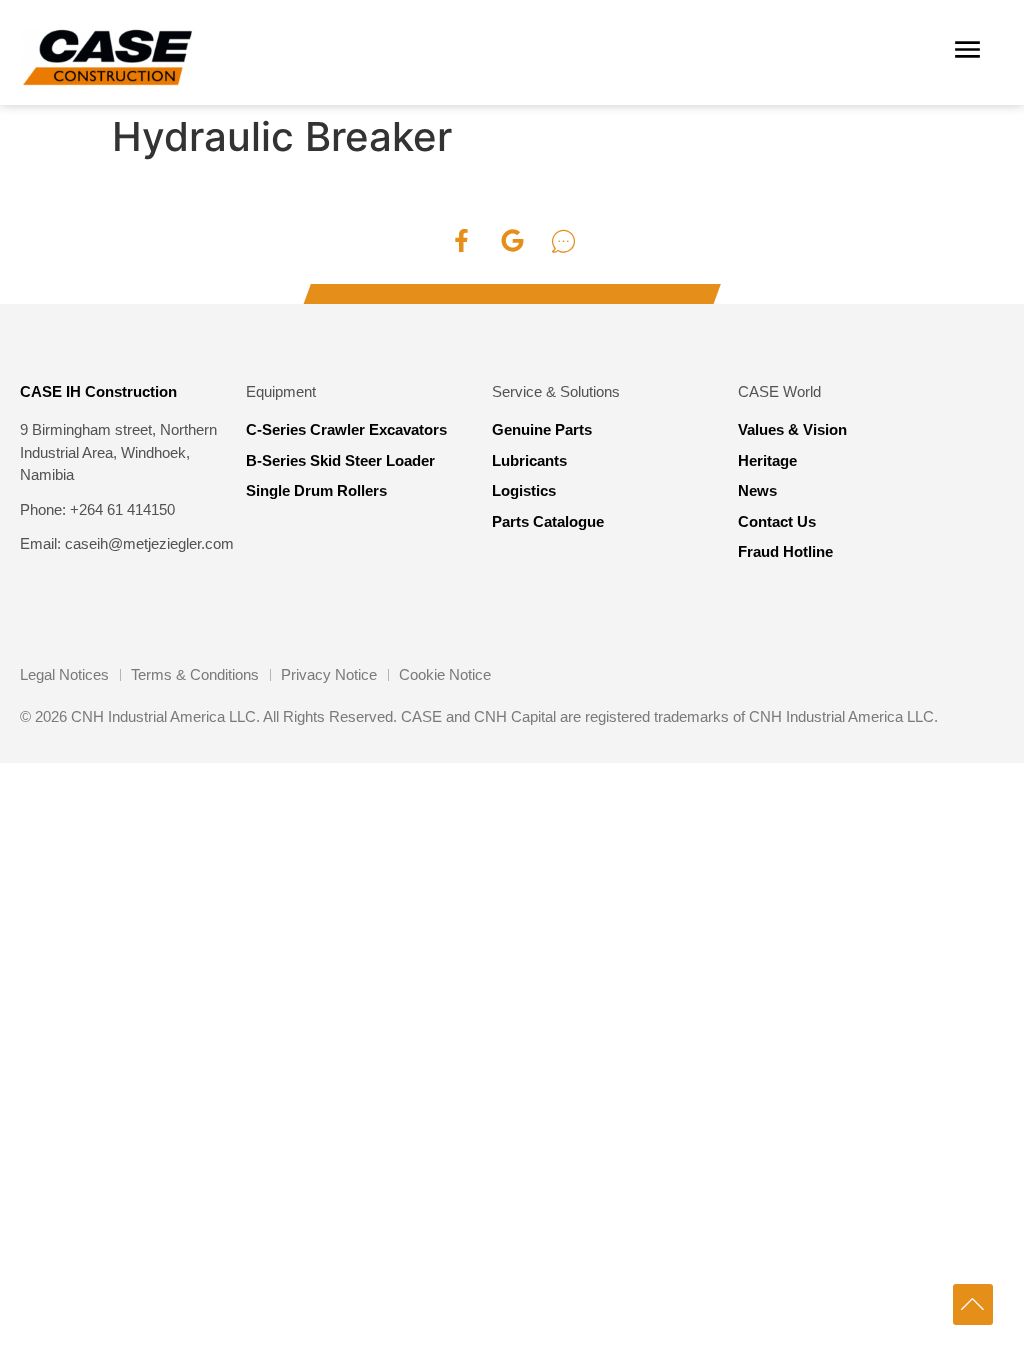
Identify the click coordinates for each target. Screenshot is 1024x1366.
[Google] (512, 241)
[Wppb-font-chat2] (563, 241)
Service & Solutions (556, 391)
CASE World (779, 391)
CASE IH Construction (98, 391)
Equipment (281, 391)
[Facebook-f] (461, 241)
